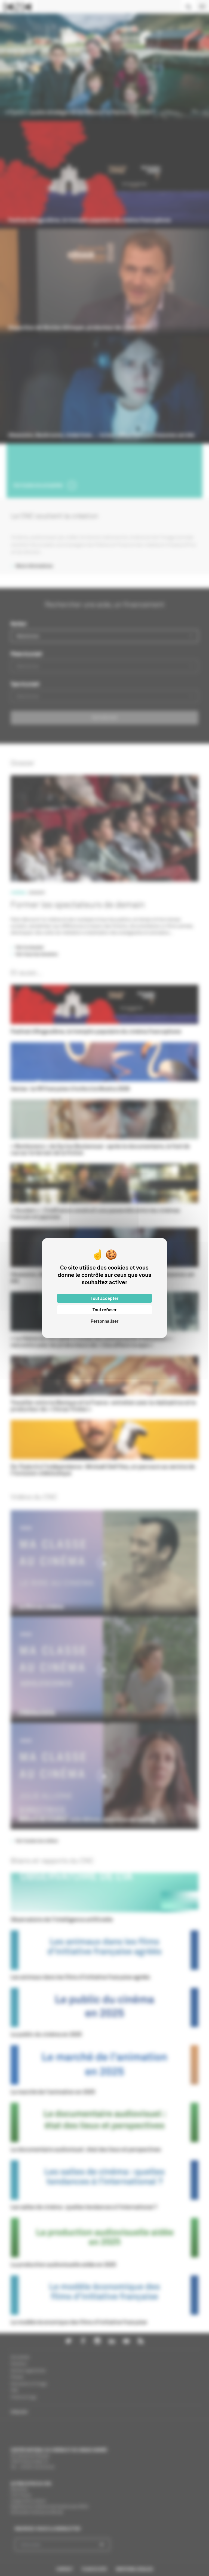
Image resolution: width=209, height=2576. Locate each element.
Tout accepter (104, 1298)
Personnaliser (104, 1321)
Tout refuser (104, 1310)
